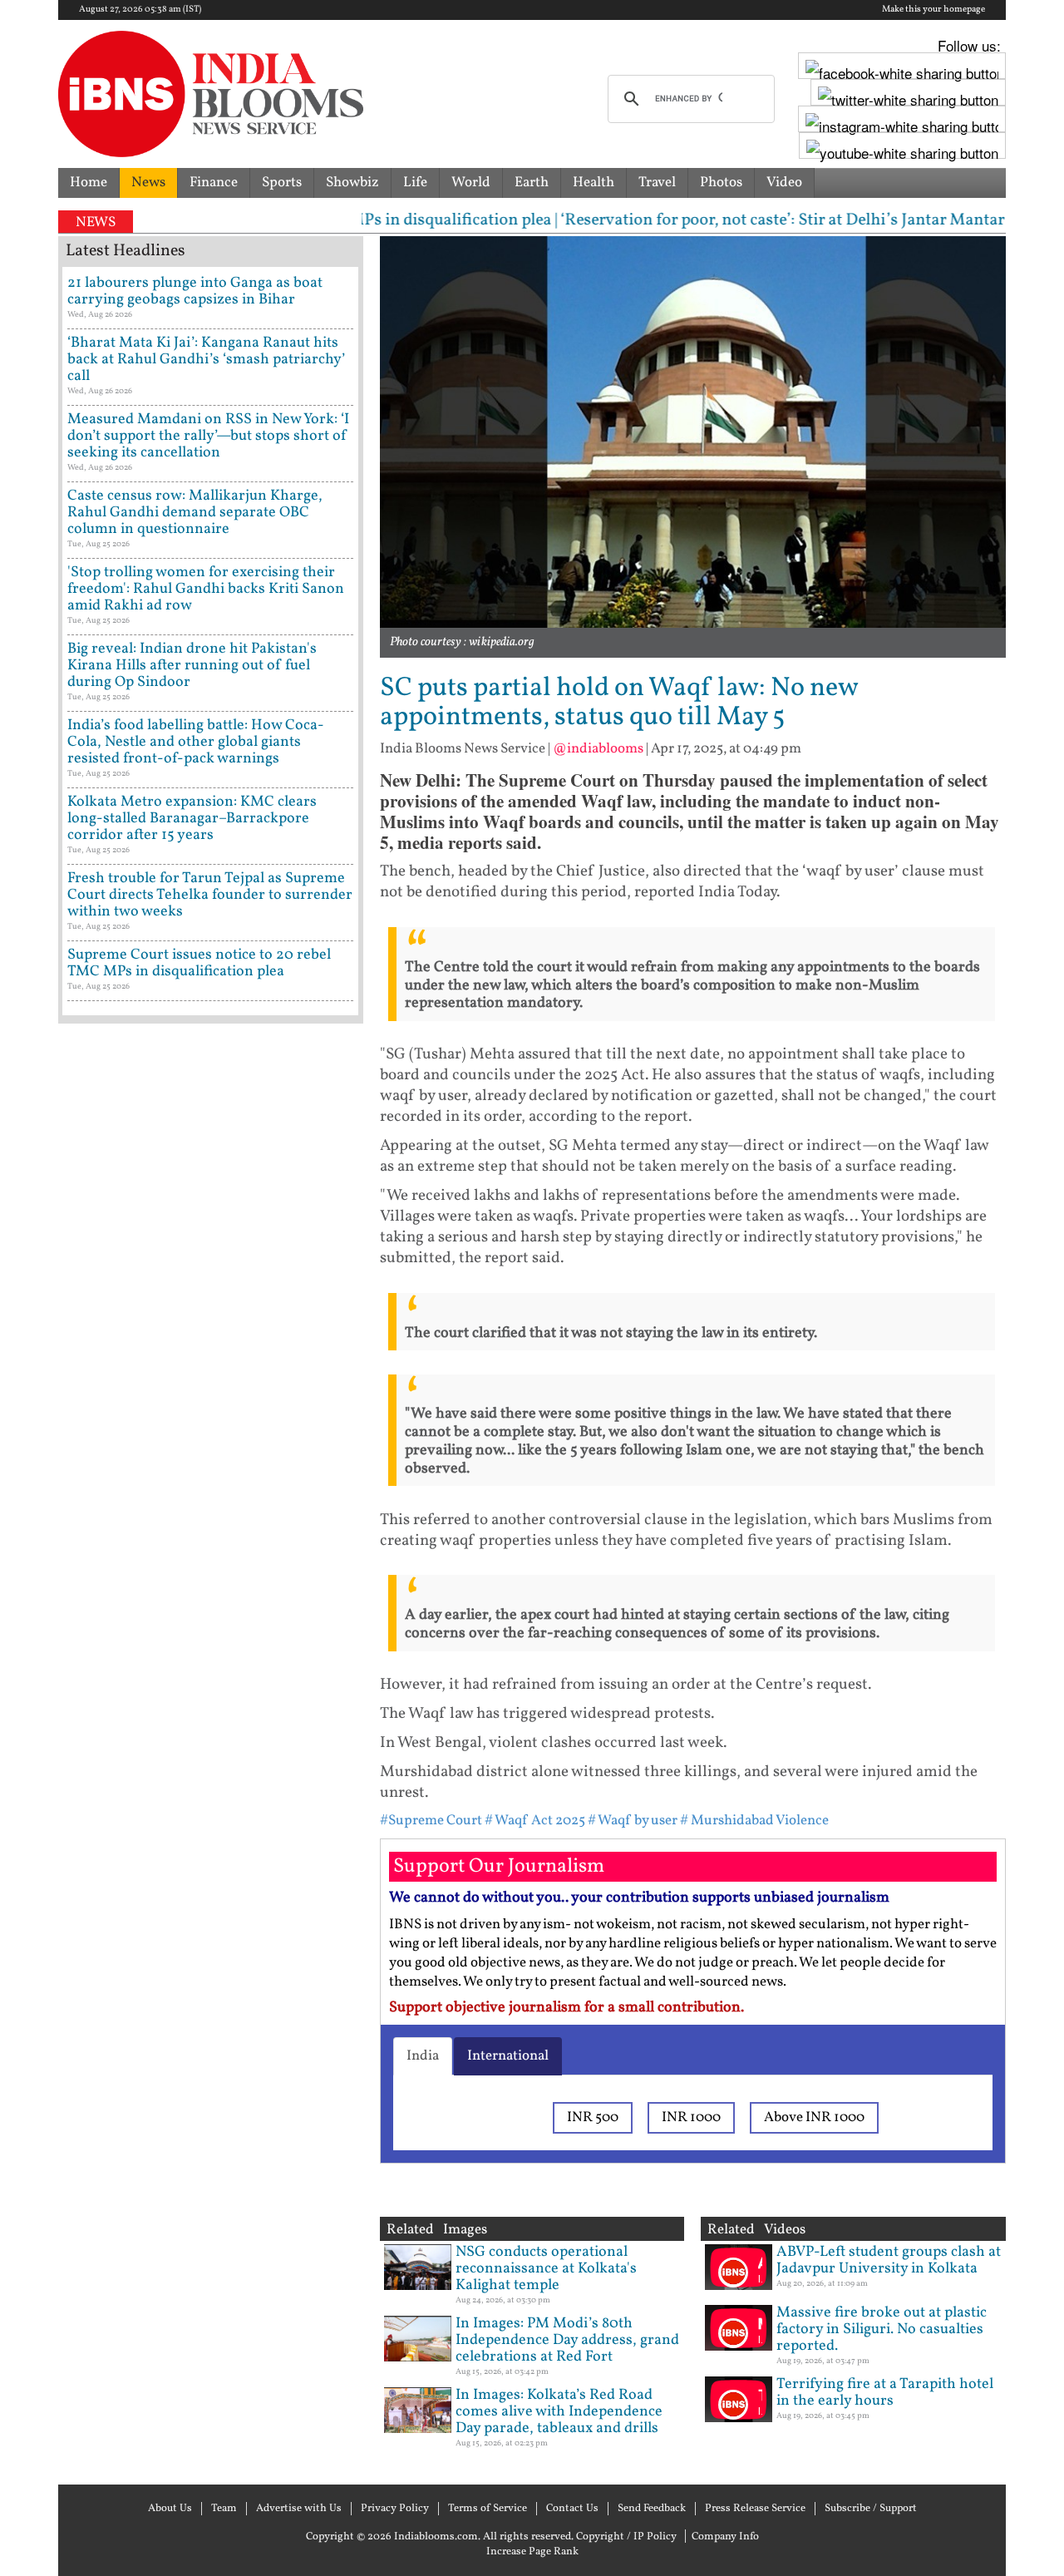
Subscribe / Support (871, 2509)
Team (224, 2509)
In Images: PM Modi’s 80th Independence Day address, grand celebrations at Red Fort (567, 2340)
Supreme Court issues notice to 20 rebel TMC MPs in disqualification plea (199, 963)
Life (415, 183)
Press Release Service (755, 2509)
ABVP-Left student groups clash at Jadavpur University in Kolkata (889, 2260)
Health (594, 183)
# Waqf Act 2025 (535, 1821)
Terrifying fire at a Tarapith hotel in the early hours (885, 2393)
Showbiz (352, 183)
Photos (721, 183)
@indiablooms (598, 749)
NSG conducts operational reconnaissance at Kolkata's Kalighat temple (546, 2269)
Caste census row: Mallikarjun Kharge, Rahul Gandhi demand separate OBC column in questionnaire (195, 513)
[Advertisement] (211, 1742)
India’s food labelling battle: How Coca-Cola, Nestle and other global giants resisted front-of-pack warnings (196, 742)
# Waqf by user (633, 1821)
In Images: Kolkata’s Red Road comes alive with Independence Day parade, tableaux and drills (559, 2412)
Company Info (725, 2537)
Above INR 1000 (814, 2117)
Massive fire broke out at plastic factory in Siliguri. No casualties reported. (882, 2329)
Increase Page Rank (532, 2552)
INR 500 (593, 2117)
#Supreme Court (431, 1821)
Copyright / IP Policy (626, 2537)
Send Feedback (652, 2509)
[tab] (423, 2056)
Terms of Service (488, 2509)
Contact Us (572, 2509)
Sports (282, 183)
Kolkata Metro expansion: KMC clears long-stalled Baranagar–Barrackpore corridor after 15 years (192, 819)
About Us (170, 2509)
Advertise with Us (299, 2509)
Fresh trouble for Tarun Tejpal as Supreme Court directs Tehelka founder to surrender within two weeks (210, 895)
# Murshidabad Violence (754, 1821)
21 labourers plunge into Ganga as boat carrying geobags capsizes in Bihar (195, 291)
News (148, 183)
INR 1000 (691, 2117)
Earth (532, 183)
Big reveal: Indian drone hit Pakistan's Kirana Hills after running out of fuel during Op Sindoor (192, 666)
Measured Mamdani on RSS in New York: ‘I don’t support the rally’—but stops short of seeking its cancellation (208, 436)
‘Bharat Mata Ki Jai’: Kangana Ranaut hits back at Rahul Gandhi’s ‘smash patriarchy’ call (206, 360)
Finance (214, 183)
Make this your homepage (933, 10)
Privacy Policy (395, 2509)
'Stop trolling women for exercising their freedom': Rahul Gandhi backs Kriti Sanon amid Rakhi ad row (206, 589)
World (471, 183)
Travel (657, 183)
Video (784, 183)
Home (89, 183)
